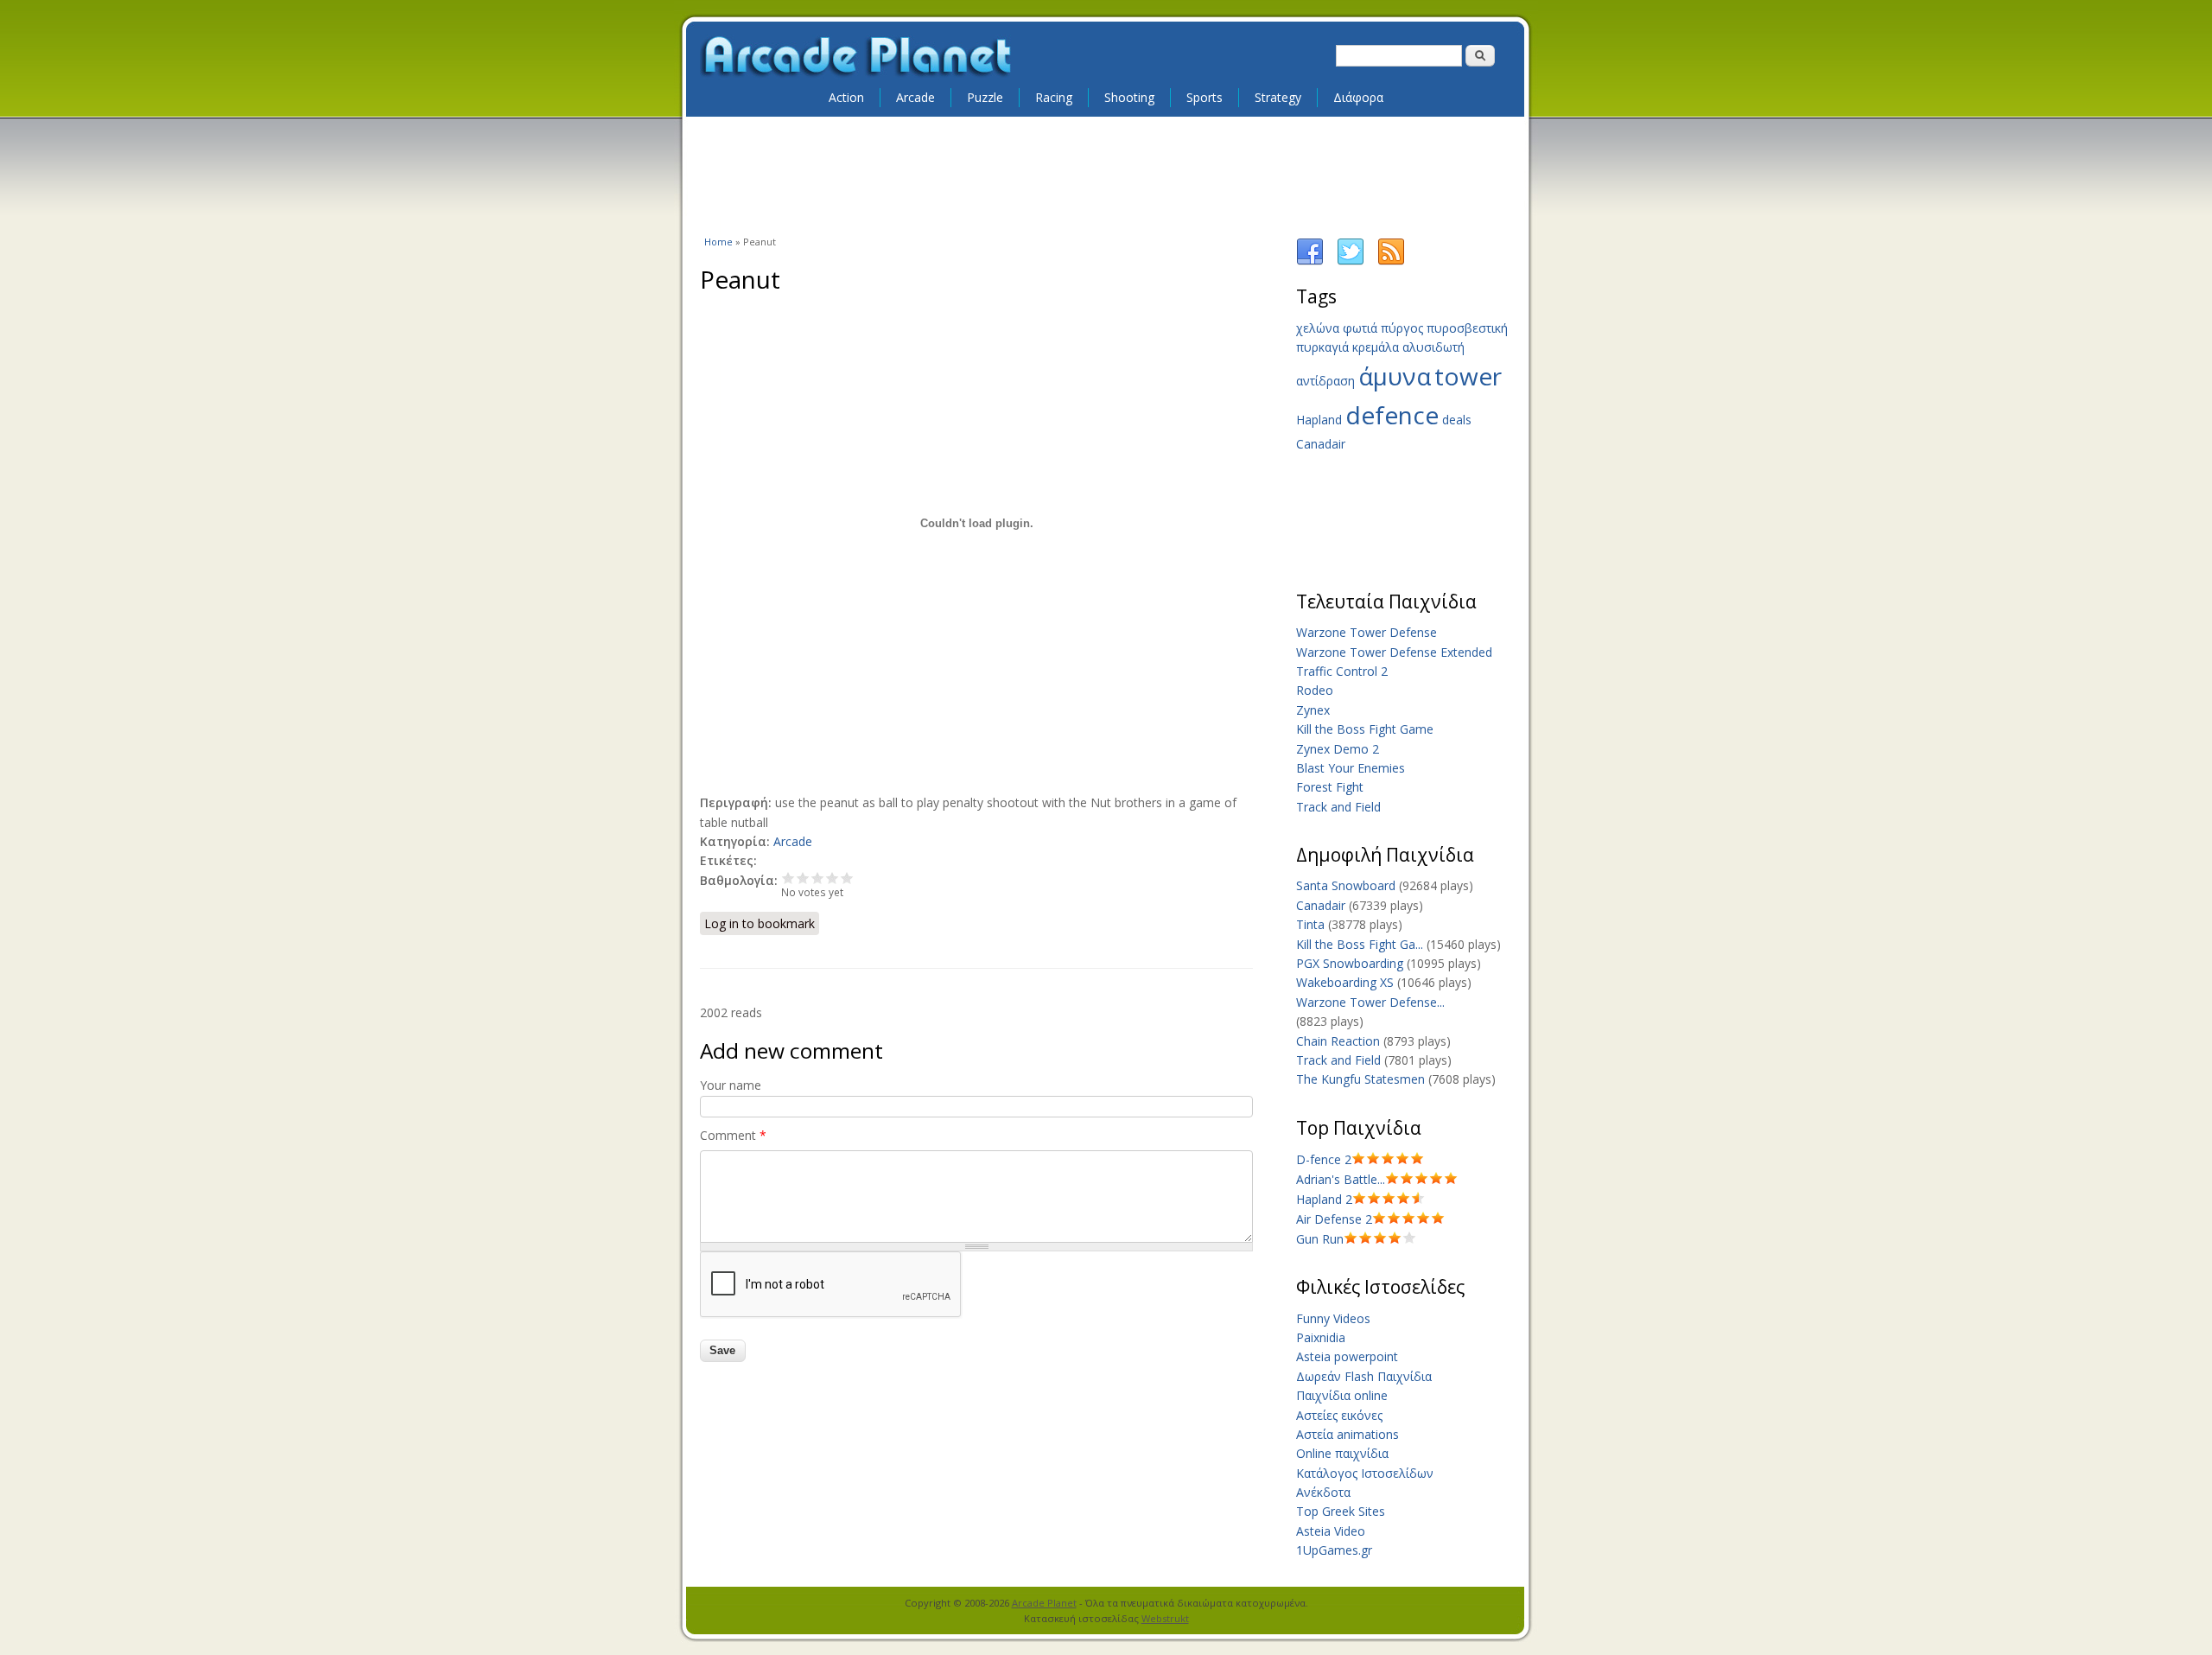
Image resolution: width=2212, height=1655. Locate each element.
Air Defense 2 (1334, 1219)
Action (846, 97)
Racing (1054, 97)
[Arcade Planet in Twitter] (1351, 261)
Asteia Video (1331, 1531)
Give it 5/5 (847, 878)
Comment (733, 1135)
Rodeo (1315, 690)
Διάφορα (1358, 97)
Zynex (1313, 710)
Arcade (915, 97)
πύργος (1402, 328)
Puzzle (985, 97)
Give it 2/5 (803, 878)
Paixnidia (1321, 1337)
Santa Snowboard (1346, 885)
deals (1457, 420)
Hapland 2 (1324, 1199)
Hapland (1319, 420)
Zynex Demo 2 (1338, 749)
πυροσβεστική (1467, 328)
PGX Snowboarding (1350, 963)
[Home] (857, 57)
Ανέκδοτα (1323, 1492)
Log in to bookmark (760, 923)
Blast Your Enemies (1351, 768)
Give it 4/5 (833, 878)
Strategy (1278, 97)
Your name (731, 1085)
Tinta (1310, 924)
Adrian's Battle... (1341, 1179)
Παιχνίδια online (1342, 1395)
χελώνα (1318, 328)
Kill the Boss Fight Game (1365, 729)
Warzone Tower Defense (1367, 632)
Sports (1205, 97)
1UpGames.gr (1334, 1550)
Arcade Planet (1044, 1603)
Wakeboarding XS (1345, 982)
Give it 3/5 (818, 878)
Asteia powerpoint (1347, 1356)
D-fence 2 (1324, 1159)
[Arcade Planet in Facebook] (1310, 261)
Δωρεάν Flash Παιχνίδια (1364, 1376)
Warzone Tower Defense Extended (1394, 652)
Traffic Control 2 (1342, 671)
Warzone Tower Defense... (1370, 1002)
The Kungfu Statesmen (1360, 1079)
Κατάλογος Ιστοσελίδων (1365, 1473)
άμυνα (1395, 376)
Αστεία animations (1348, 1434)
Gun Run (1320, 1239)
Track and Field (1338, 807)
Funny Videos (1333, 1318)
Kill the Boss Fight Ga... (1360, 944)
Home (718, 242)
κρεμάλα (1376, 347)
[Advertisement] (1106, 175)
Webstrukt (1165, 1618)
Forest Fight (1330, 787)
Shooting (1129, 97)
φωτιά (1360, 328)
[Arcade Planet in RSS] (1391, 261)
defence (1392, 415)
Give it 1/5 (788, 878)
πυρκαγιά (1322, 347)
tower (1468, 376)
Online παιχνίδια (1342, 1453)
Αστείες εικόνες (1339, 1415)
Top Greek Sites (1341, 1511)
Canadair (1321, 444)
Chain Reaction (1338, 1041)
